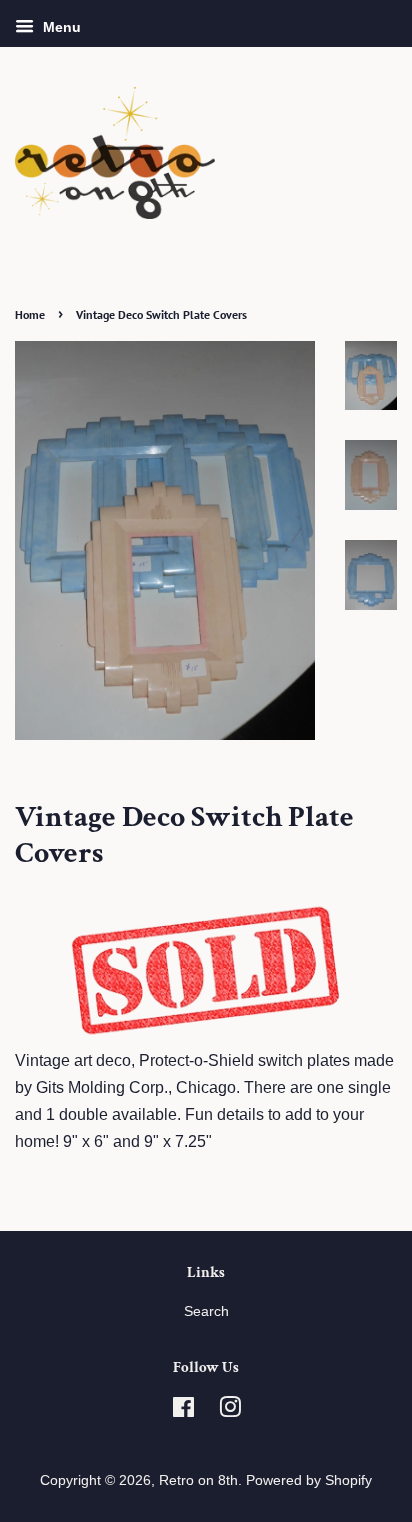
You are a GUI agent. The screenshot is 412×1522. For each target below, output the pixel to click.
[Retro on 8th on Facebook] (183, 1411)
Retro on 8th (198, 1480)
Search (206, 1311)
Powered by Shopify (309, 1480)
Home (30, 314)
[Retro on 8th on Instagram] (230, 1411)
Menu (60, 27)
